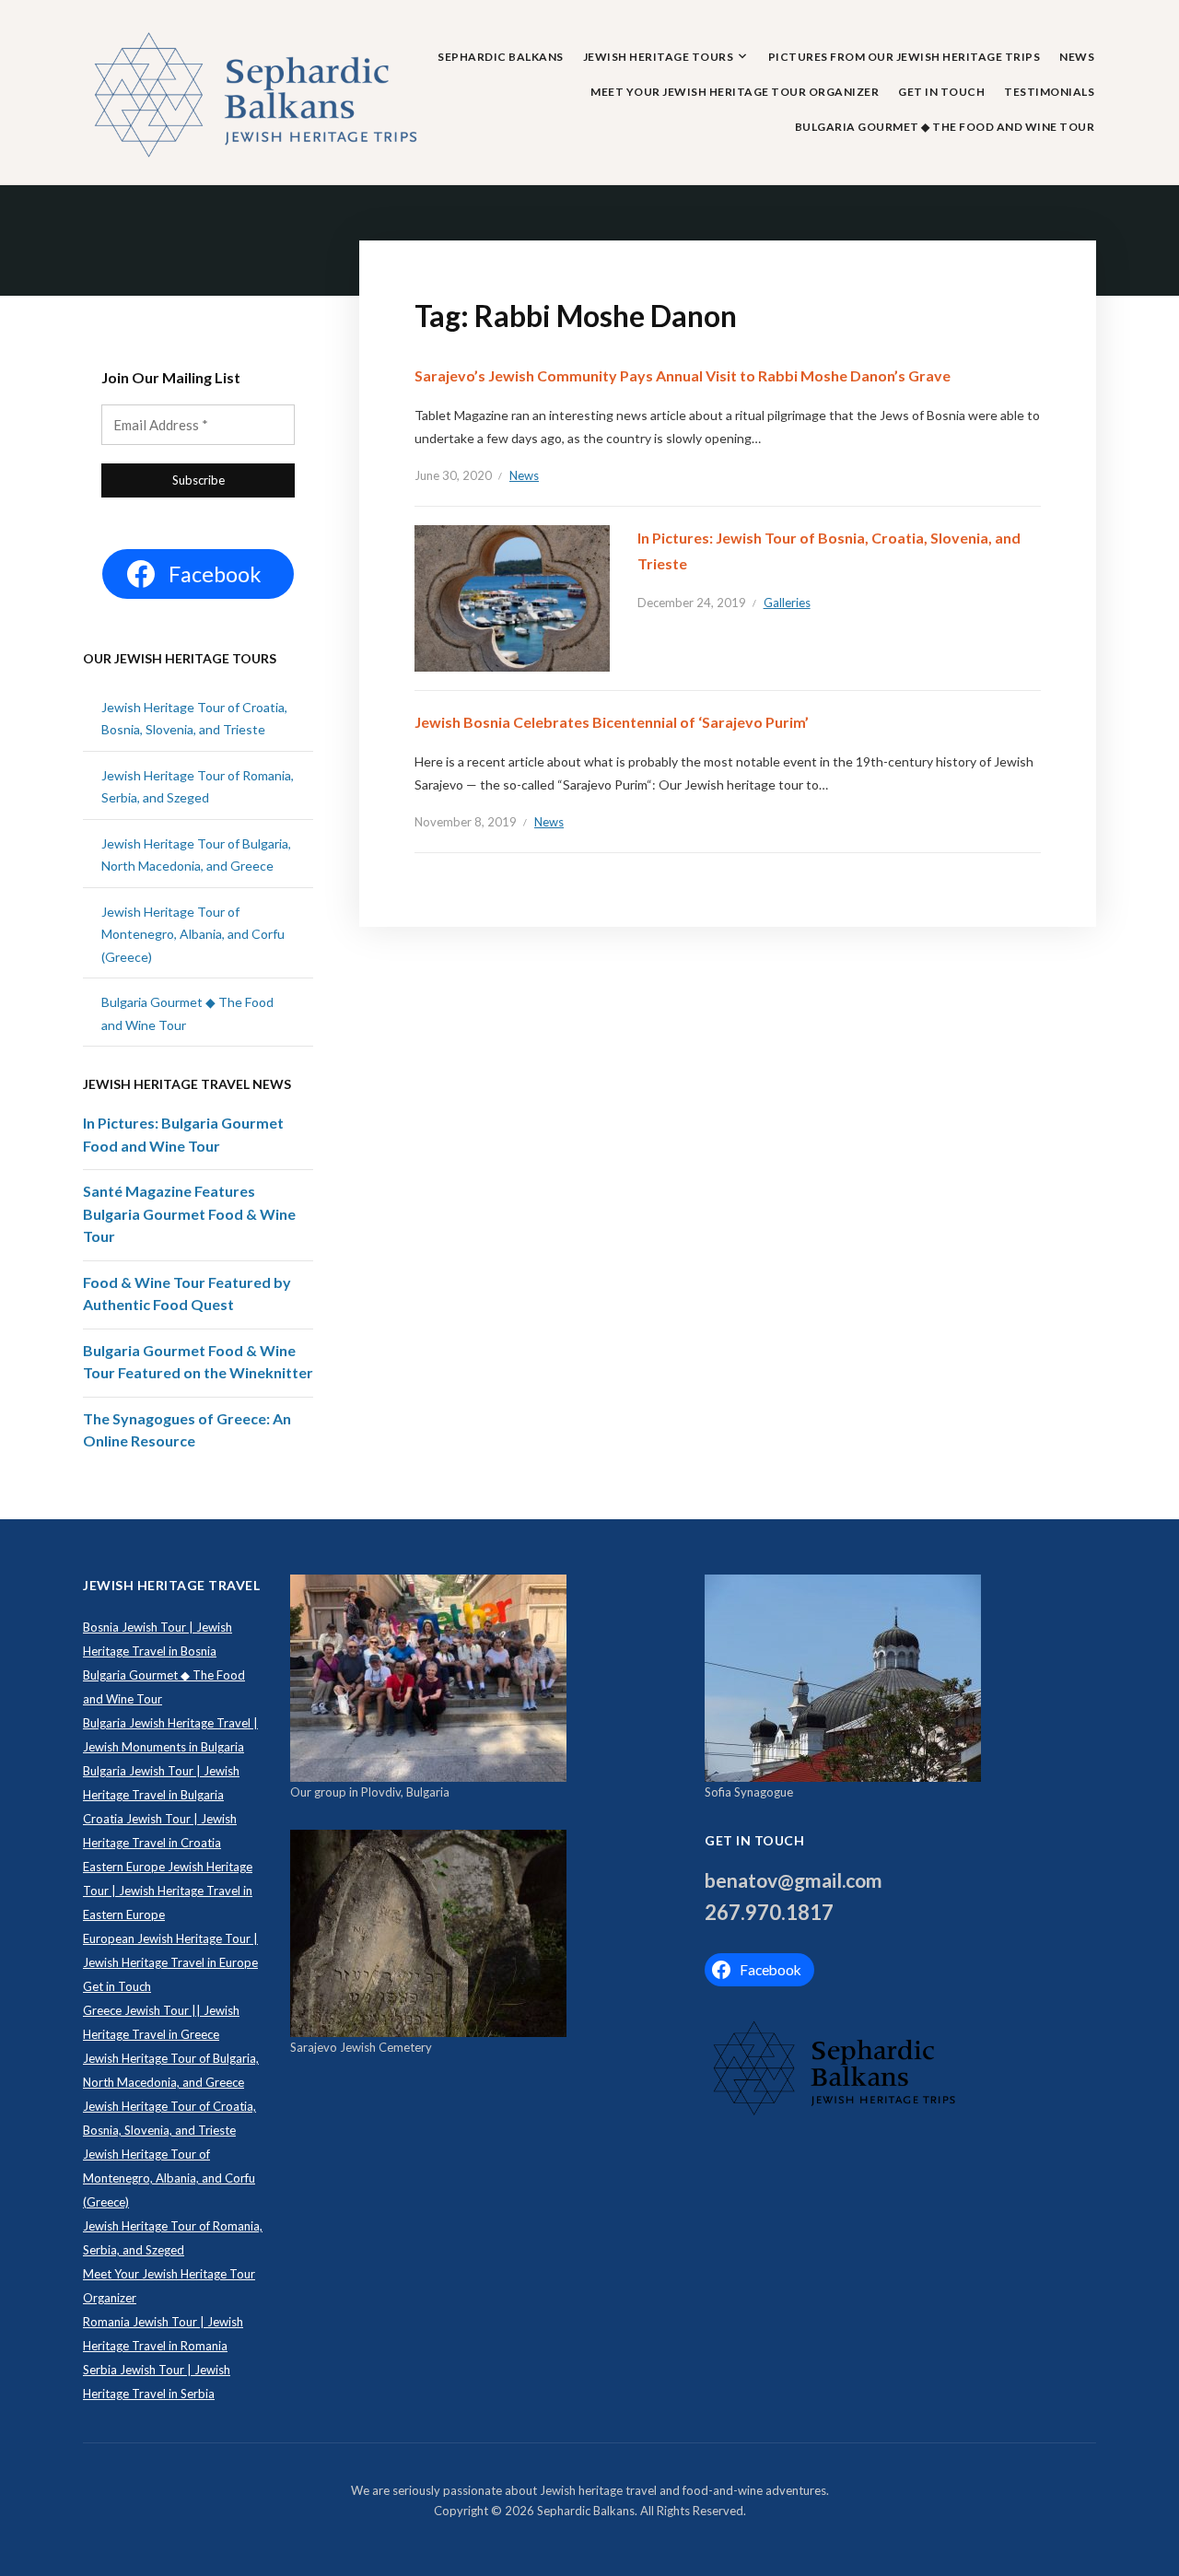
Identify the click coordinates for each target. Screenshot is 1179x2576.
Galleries (787, 603)
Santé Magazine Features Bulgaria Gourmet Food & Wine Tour (189, 1213)
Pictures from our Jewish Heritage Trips (905, 57)
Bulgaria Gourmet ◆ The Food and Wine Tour (945, 127)
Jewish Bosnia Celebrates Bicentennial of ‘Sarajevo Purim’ (612, 722)
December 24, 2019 (692, 603)
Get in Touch (941, 92)
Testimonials (1049, 92)
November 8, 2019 (466, 822)
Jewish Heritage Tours (659, 57)
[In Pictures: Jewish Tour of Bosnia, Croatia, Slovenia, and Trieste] (512, 597)
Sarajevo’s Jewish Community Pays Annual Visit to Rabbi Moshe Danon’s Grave (683, 375)
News (1077, 57)
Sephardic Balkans (501, 57)
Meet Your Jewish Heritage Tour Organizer (735, 92)
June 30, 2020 (453, 475)
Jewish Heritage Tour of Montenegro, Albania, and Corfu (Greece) (193, 934)
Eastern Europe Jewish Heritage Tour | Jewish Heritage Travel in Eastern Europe (168, 1891)
